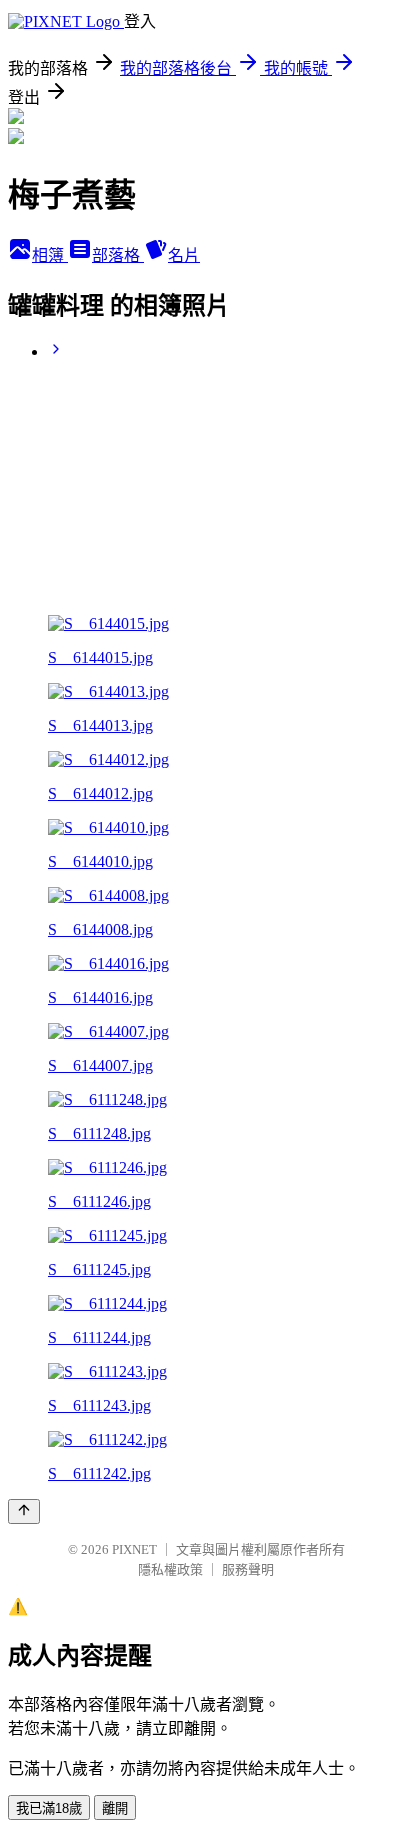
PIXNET (134, 1549)
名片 (184, 255)
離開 (115, 1808)
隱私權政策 (170, 1569)
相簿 (50, 255)
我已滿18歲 (49, 1808)
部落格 (118, 255)
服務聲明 (248, 1569)
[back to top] (24, 1511)
